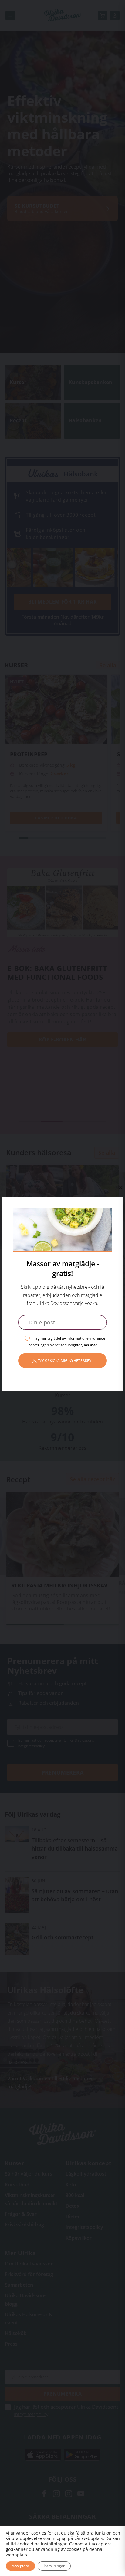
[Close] (120, 1187)
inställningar (54, 2544)
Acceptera (20, 2566)
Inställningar (54, 2566)
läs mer (90, 1345)
